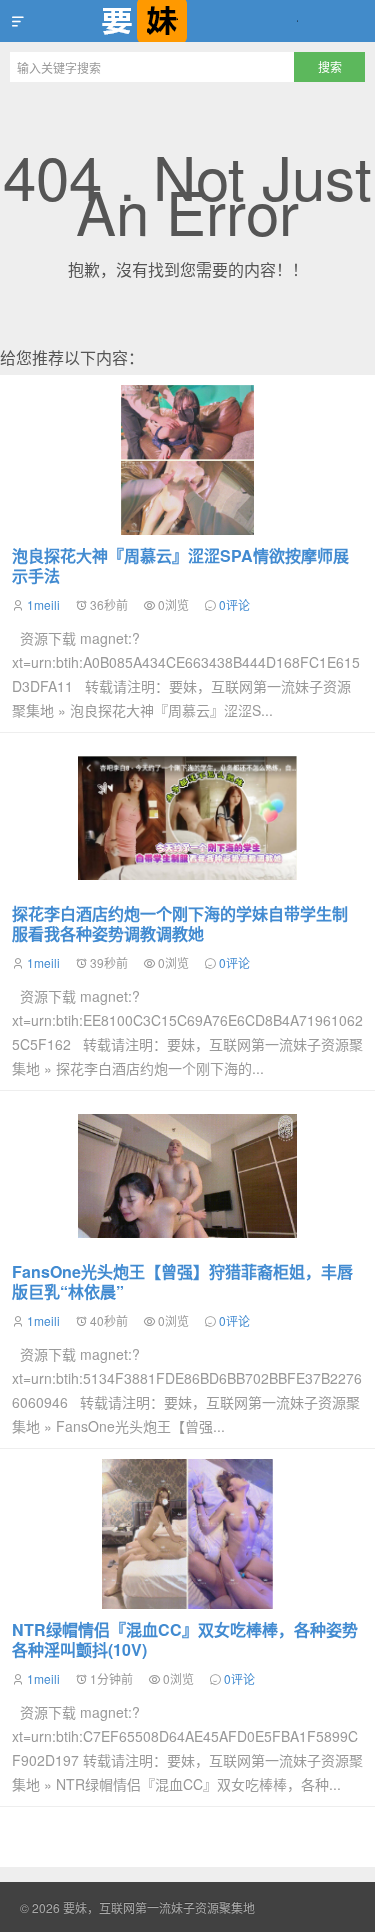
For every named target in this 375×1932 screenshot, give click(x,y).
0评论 (234, 604)
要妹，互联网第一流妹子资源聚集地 (187, 21)
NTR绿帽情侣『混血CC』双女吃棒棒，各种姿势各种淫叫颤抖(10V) (185, 1639)
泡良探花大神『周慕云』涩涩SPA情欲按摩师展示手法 (180, 565)
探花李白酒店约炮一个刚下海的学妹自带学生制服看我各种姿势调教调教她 (180, 923)
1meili (43, 604)
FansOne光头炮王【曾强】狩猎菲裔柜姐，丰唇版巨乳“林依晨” (182, 1281)
